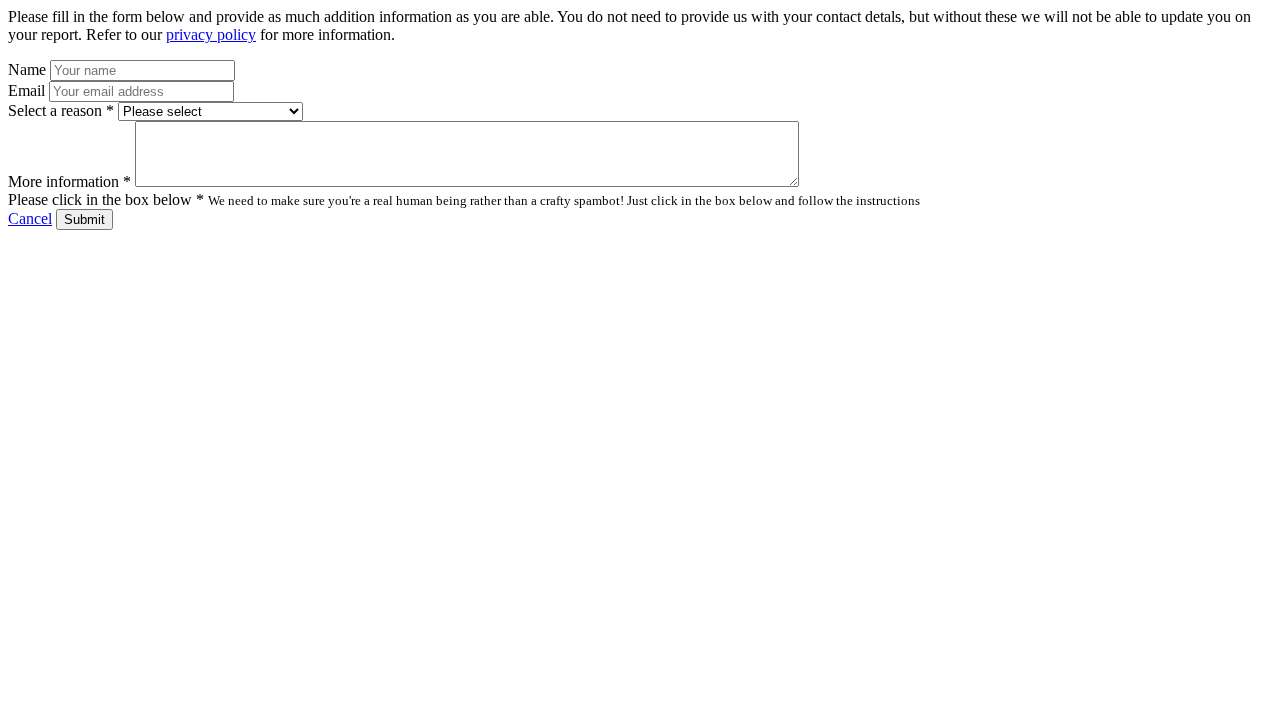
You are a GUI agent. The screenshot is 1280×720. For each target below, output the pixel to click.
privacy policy (211, 34)
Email (26, 90)
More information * (69, 181)
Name (27, 69)
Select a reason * (61, 110)
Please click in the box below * (106, 199)
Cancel (30, 218)
